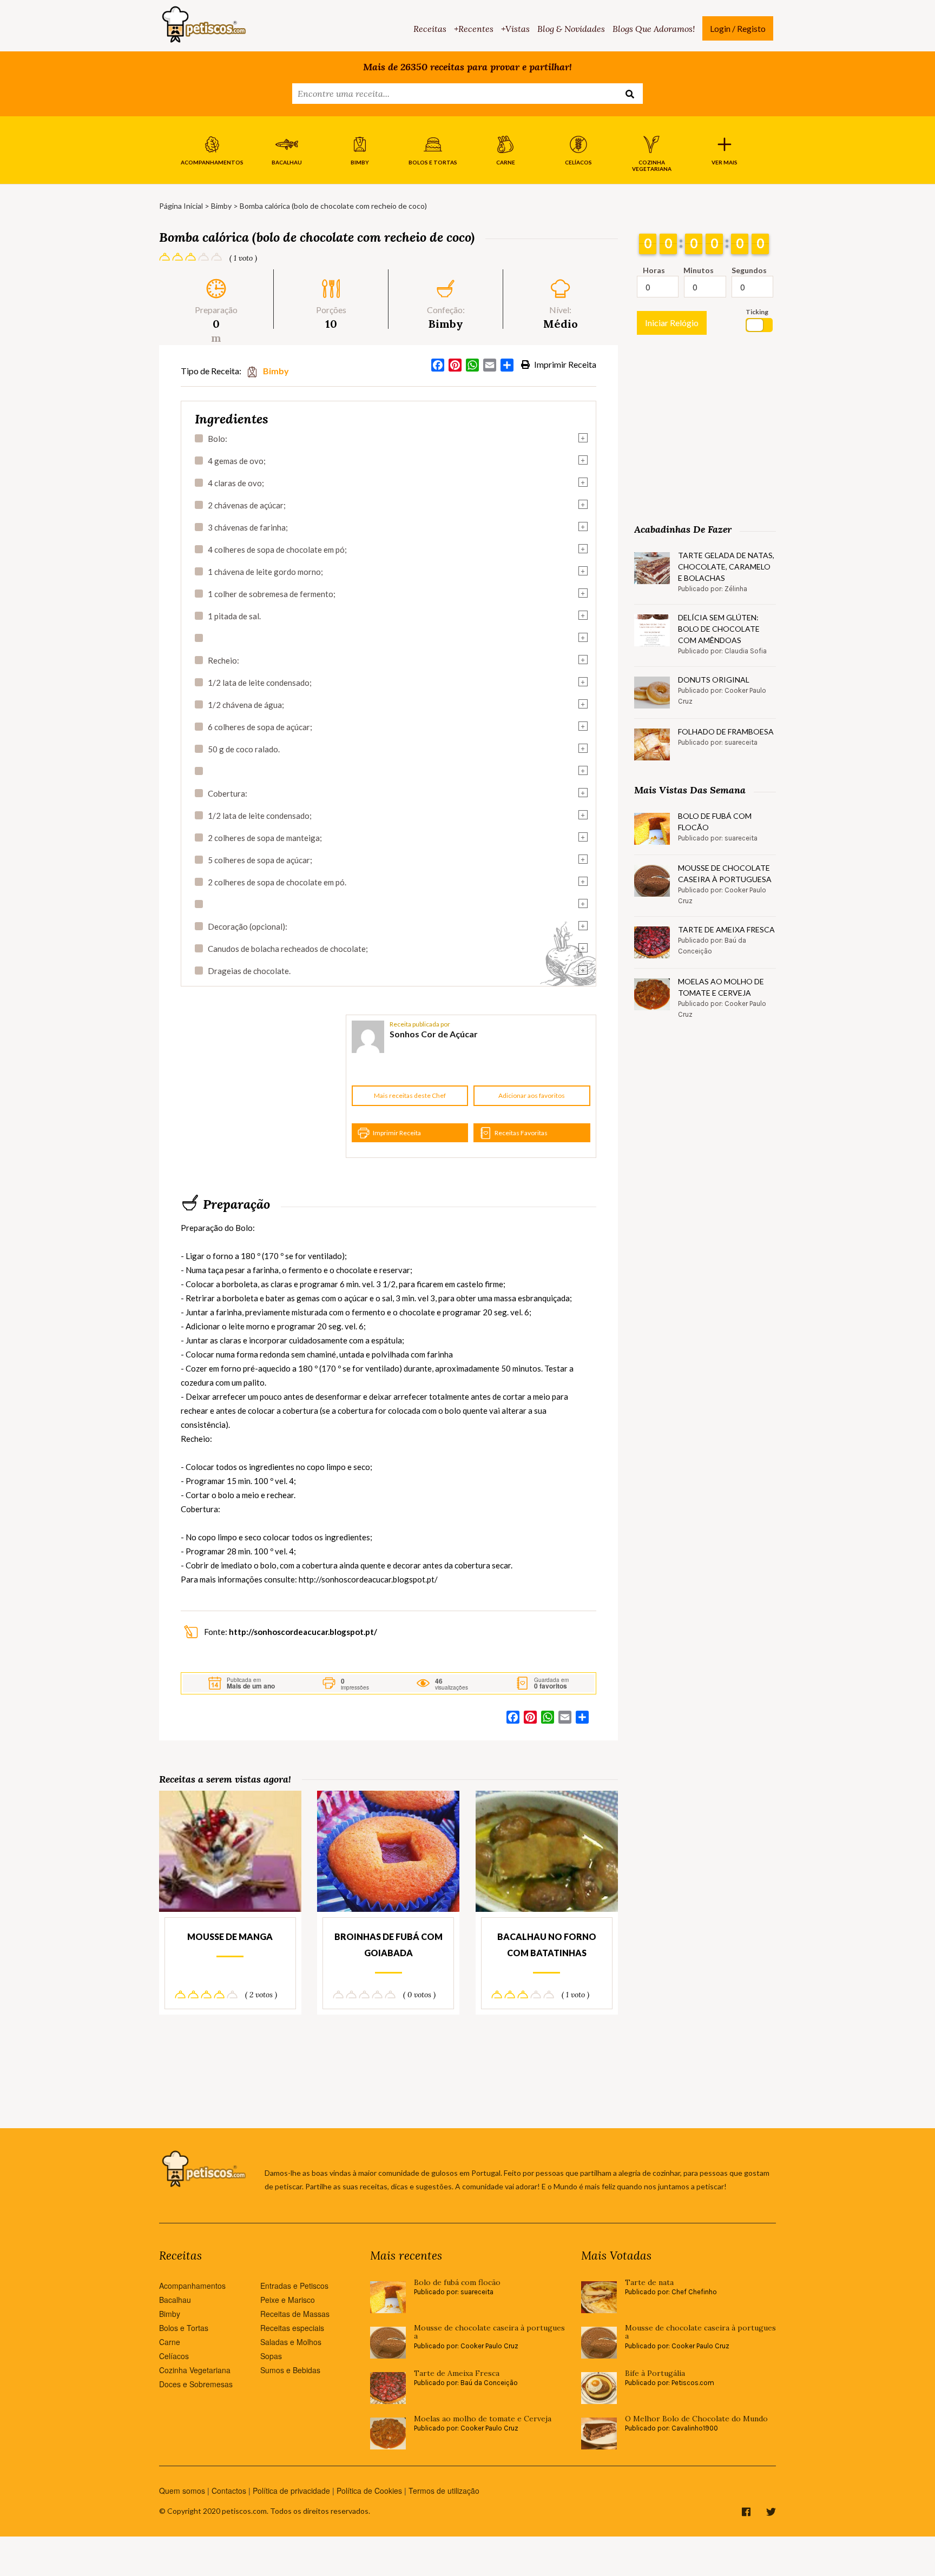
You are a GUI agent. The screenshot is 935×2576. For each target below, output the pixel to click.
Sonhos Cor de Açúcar (434, 1034)
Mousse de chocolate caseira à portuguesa (725, 873)
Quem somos (182, 2491)
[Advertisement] (262, 1087)
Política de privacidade (291, 2491)
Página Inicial (181, 206)
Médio (561, 324)
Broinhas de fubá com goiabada (389, 1945)
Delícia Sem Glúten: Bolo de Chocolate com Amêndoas (719, 629)
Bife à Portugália (655, 2373)
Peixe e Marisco (288, 2300)
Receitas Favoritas (521, 1133)
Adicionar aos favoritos (532, 1095)
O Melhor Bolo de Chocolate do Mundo (696, 2419)
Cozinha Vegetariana (195, 2370)
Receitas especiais (292, 2328)
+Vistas (515, 29)
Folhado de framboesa (726, 731)
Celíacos (174, 2356)
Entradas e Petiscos (294, 2286)
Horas (654, 270)
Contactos (229, 2491)
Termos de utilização (444, 2491)
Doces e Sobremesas (196, 2384)
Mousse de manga (230, 1936)
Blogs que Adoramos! (654, 29)
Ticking (757, 312)
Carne (170, 2342)
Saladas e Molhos (291, 2342)
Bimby (221, 206)
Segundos (749, 270)
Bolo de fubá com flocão (715, 822)
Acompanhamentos (192, 2286)
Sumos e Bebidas (290, 2370)
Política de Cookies (369, 2491)
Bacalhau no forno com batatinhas (547, 1945)
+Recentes (474, 29)
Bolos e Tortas (184, 2328)
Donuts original (714, 680)
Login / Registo (738, 28)
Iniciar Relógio (672, 323)
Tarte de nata (649, 2283)
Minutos (699, 270)
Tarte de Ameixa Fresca (726, 929)
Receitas (430, 29)
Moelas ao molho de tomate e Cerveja (721, 987)
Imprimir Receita (564, 364)
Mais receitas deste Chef (410, 1095)
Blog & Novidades (571, 29)
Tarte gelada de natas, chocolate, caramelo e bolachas (726, 567)
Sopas (271, 2356)
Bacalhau (175, 2300)
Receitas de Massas (295, 2314)
